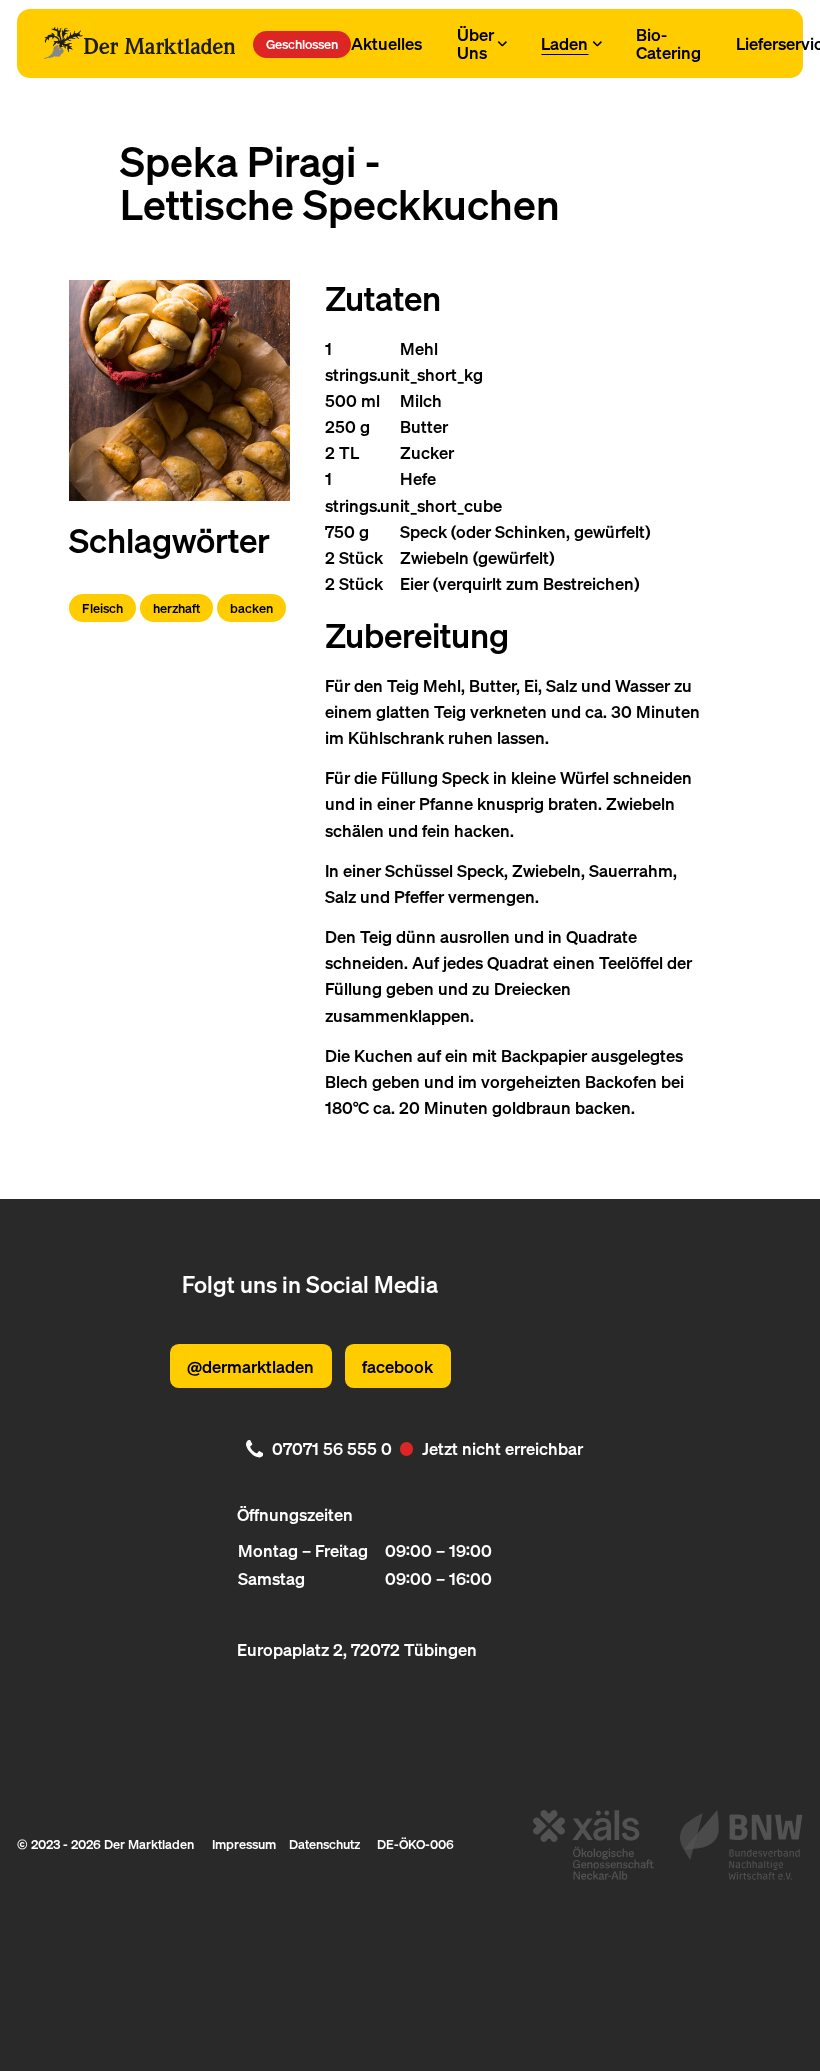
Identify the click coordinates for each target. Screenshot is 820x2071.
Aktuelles (386, 43)
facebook (397, 1366)
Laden (564, 43)
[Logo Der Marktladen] (139, 44)
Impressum (244, 1844)
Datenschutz (324, 1844)
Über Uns (475, 42)
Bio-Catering (668, 42)
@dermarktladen (250, 1366)
